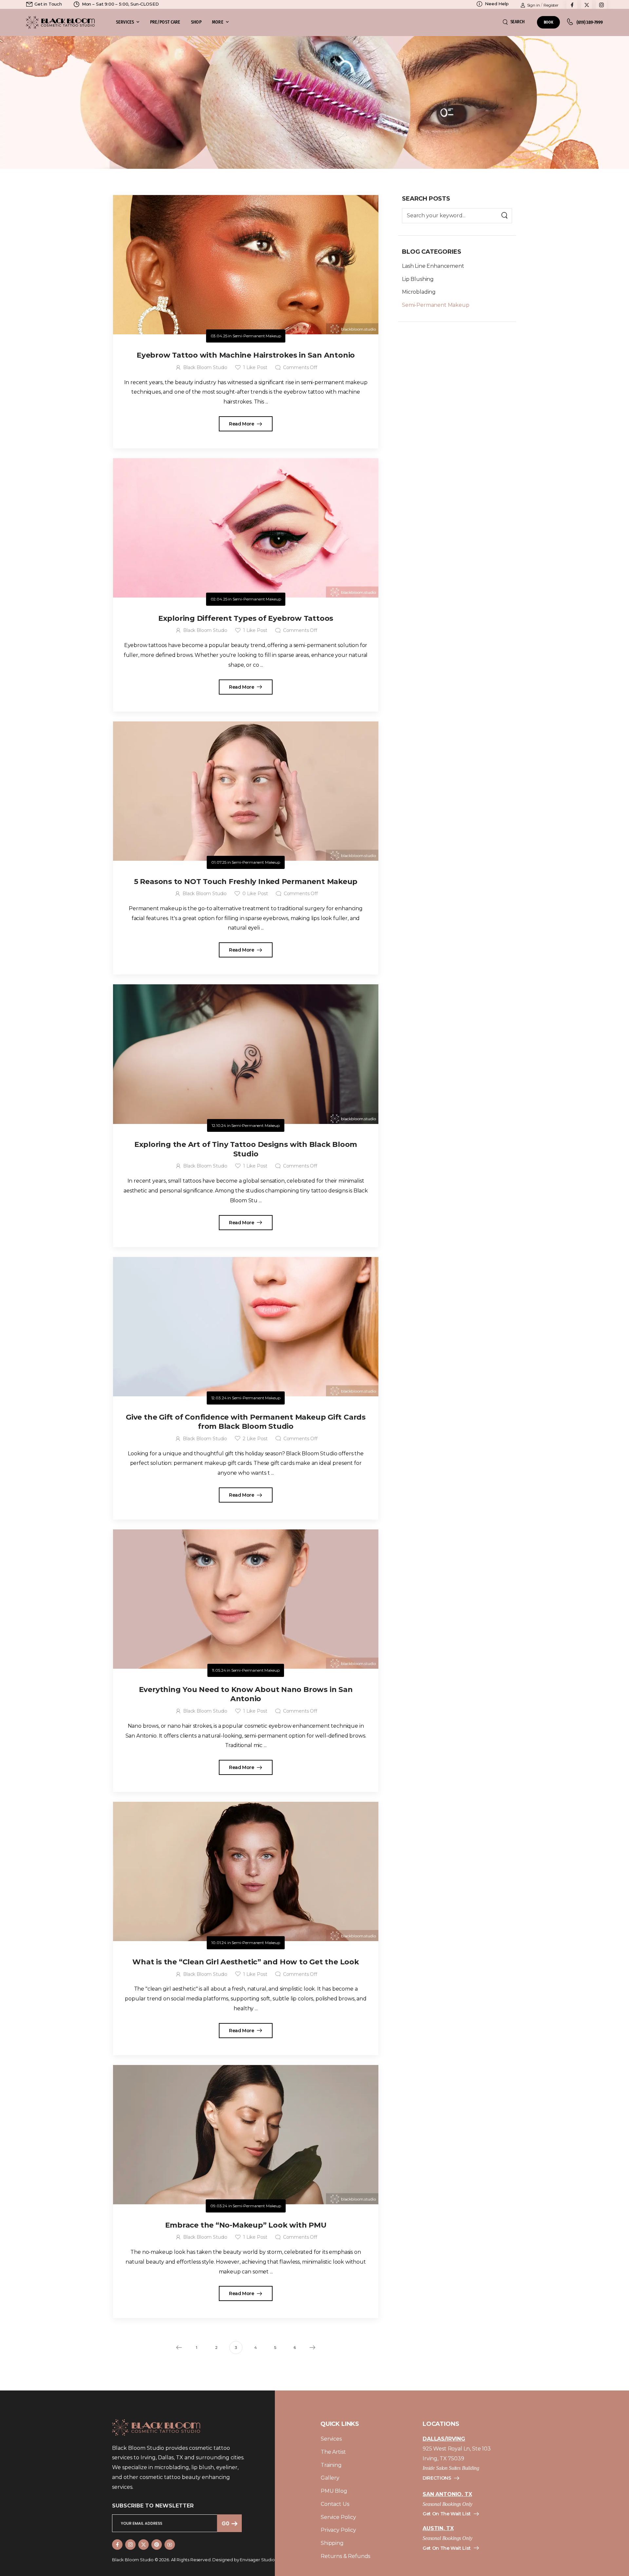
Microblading (419, 292)
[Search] (505, 216)
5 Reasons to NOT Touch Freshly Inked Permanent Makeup (246, 882)
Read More (242, 424)
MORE (218, 22)
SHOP (196, 22)
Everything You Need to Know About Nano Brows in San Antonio (246, 1694)
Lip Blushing (418, 279)
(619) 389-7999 (590, 22)
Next (313, 2348)
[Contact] (572, 22)
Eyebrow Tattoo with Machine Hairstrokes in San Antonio (246, 355)
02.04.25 (219, 599)
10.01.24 (219, 1943)
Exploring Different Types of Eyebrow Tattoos (246, 618)
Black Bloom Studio (205, 367)
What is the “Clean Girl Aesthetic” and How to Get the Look (246, 1962)
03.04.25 (219, 336)
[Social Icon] (117, 2545)
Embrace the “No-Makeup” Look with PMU (246, 2225)
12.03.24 (219, 1398)
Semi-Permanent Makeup (436, 305)
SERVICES (125, 22)
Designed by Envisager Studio (244, 2560)
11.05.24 (219, 1670)
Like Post (255, 367)
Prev (179, 2348)
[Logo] (60, 22)
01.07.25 (219, 862)
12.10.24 (219, 1125)
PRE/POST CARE (165, 22)
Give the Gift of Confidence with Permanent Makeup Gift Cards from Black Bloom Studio (246, 1422)
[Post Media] (246, 265)
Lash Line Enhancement (433, 266)
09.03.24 (219, 2206)
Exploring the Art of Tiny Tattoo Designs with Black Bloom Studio (246, 1149)
